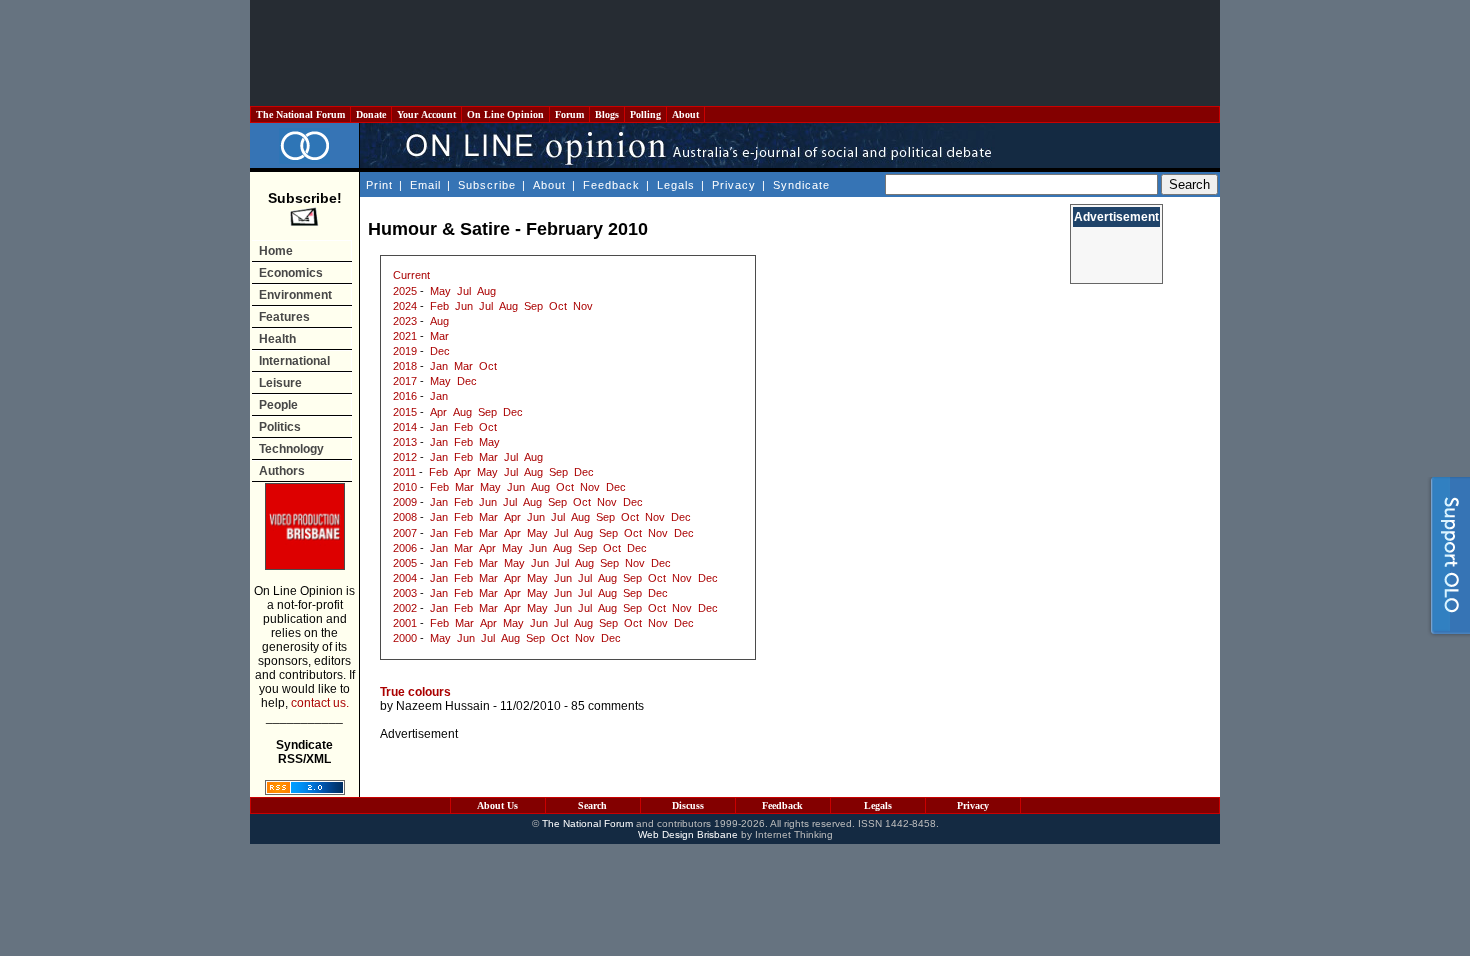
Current (411, 275)
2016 (405, 396)
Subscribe (487, 185)
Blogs (607, 114)
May (440, 291)
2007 (405, 533)
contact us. (320, 703)
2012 (405, 457)
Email (425, 185)
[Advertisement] (735, 53)
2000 (405, 638)
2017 (405, 381)
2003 (405, 593)
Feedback (611, 185)
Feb (439, 306)
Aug (486, 291)
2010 (405, 487)
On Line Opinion (505, 114)
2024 (405, 306)
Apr (438, 412)
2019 (405, 351)
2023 (405, 321)
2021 (405, 336)
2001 (405, 623)
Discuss (688, 805)
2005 (405, 563)
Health (277, 339)
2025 (405, 291)
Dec (440, 351)
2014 (405, 427)
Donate (371, 114)
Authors (282, 471)
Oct (558, 306)
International (294, 361)
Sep (533, 306)
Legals (676, 185)
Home (276, 251)
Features (284, 317)
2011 (404, 472)
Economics (291, 273)
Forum (569, 114)
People (278, 405)
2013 (405, 442)
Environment (295, 295)
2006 (405, 548)
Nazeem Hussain (443, 706)
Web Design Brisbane (688, 834)
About (685, 114)
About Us (497, 805)
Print (379, 185)
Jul (464, 291)
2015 (405, 412)
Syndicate (801, 185)
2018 (405, 366)
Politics (280, 427)
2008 (405, 517)
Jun (464, 306)
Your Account (426, 114)
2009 (405, 502)
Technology (291, 449)
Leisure (280, 383)
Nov (583, 306)
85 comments (607, 706)
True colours (415, 692)
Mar (439, 336)
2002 (405, 608)
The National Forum (300, 114)
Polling (645, 114)
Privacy (734, 185)
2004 (405, 578)
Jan (439, 366)
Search (592, 805)
